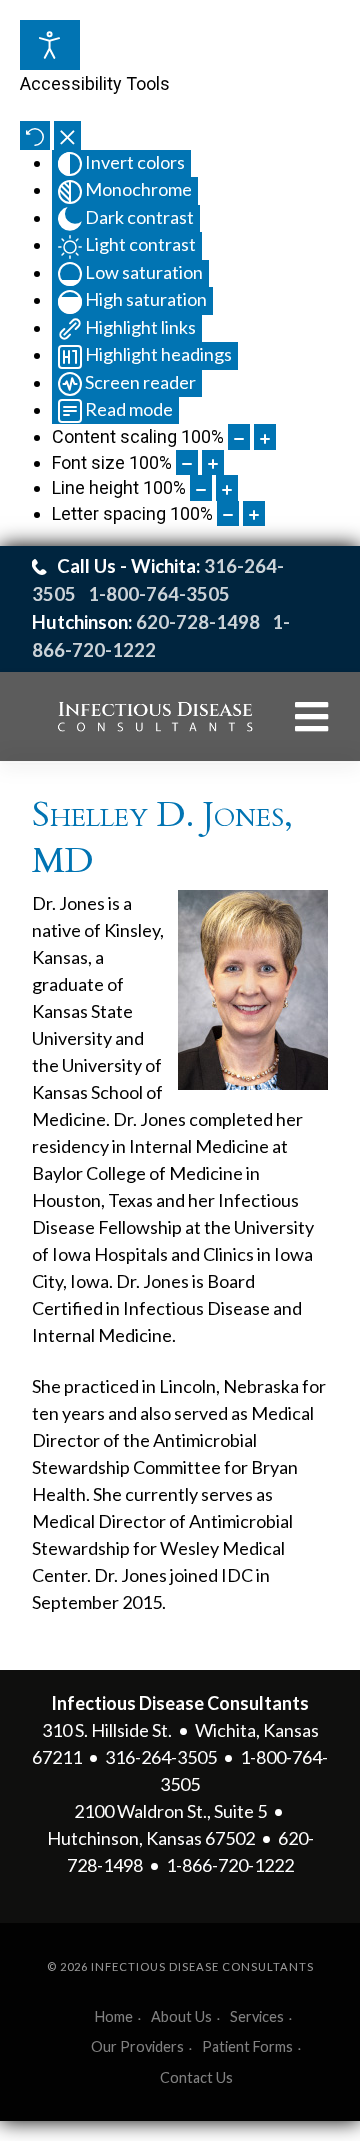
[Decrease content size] (239, 436)
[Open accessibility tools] (50, 45)
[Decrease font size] (187, 462)
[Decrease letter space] (228, 513)
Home (114, 2016)
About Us (181, 2016)
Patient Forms (247, 2046)
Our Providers (137, 2046)
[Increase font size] (213, 462)
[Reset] (35, 135)
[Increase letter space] (254, 513)
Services (257, 2016)
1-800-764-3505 (161, 594)
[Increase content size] (265, 436)
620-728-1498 (198, 622)
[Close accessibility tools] (67, 135)
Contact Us (196, 2077)
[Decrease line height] (201, 487)
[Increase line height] (227, 487)
